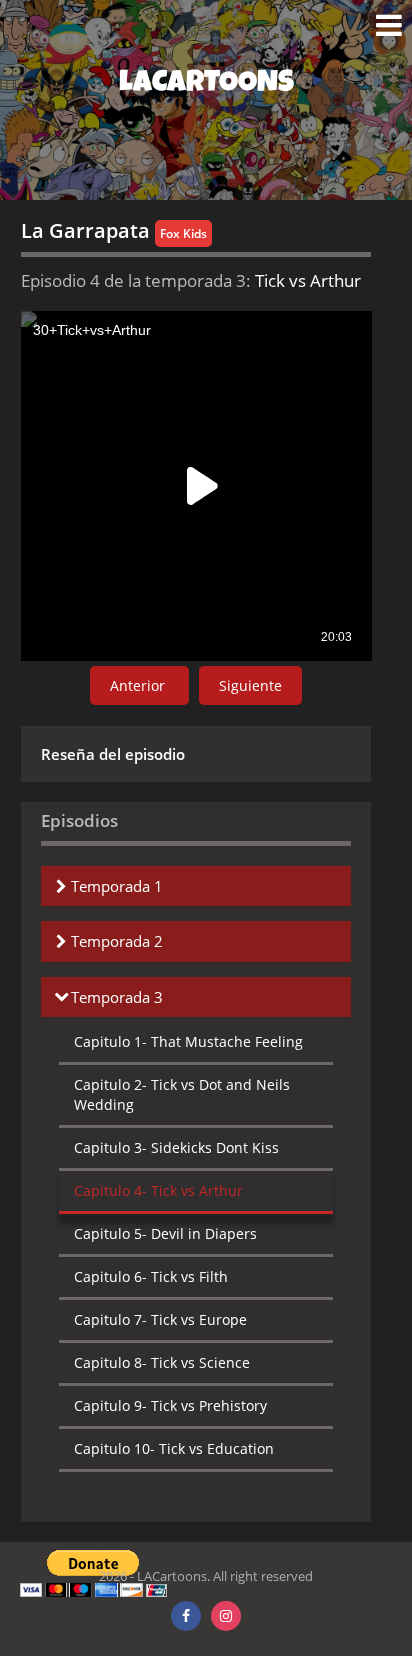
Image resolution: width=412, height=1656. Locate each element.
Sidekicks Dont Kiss (176, 1147)
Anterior (139, 685)
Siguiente (250, 685)
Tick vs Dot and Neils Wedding (182, 1094)
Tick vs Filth (151, 1276)
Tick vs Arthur (158, 1190)
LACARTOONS (206, 85)
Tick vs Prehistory (170, 1405)
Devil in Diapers (165, 1233)
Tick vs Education (174, 1448)
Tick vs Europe (160, 1319)
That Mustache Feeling (188, 1041)
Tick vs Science (162, 1362)
